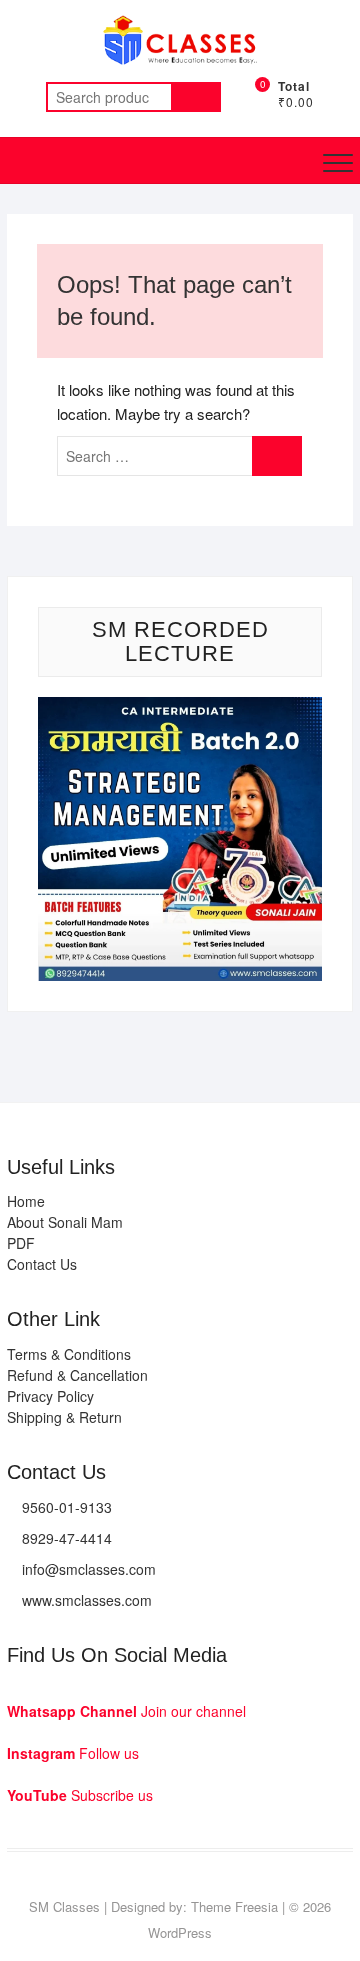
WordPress (180, 1932)
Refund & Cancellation (77, 1375)
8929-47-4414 (67, 1538)
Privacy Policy (50, 1396)
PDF (21, 1243)
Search (196, 97)
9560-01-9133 (67, 1507)
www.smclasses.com (87, 1600)
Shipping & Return (64, 1417)
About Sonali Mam (65, 1222)
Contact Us (42, 1264)
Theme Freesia (234, 1906)
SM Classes (64, 1906)
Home (26, 1201)
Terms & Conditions (69, 1354)
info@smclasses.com (89, 1569)
